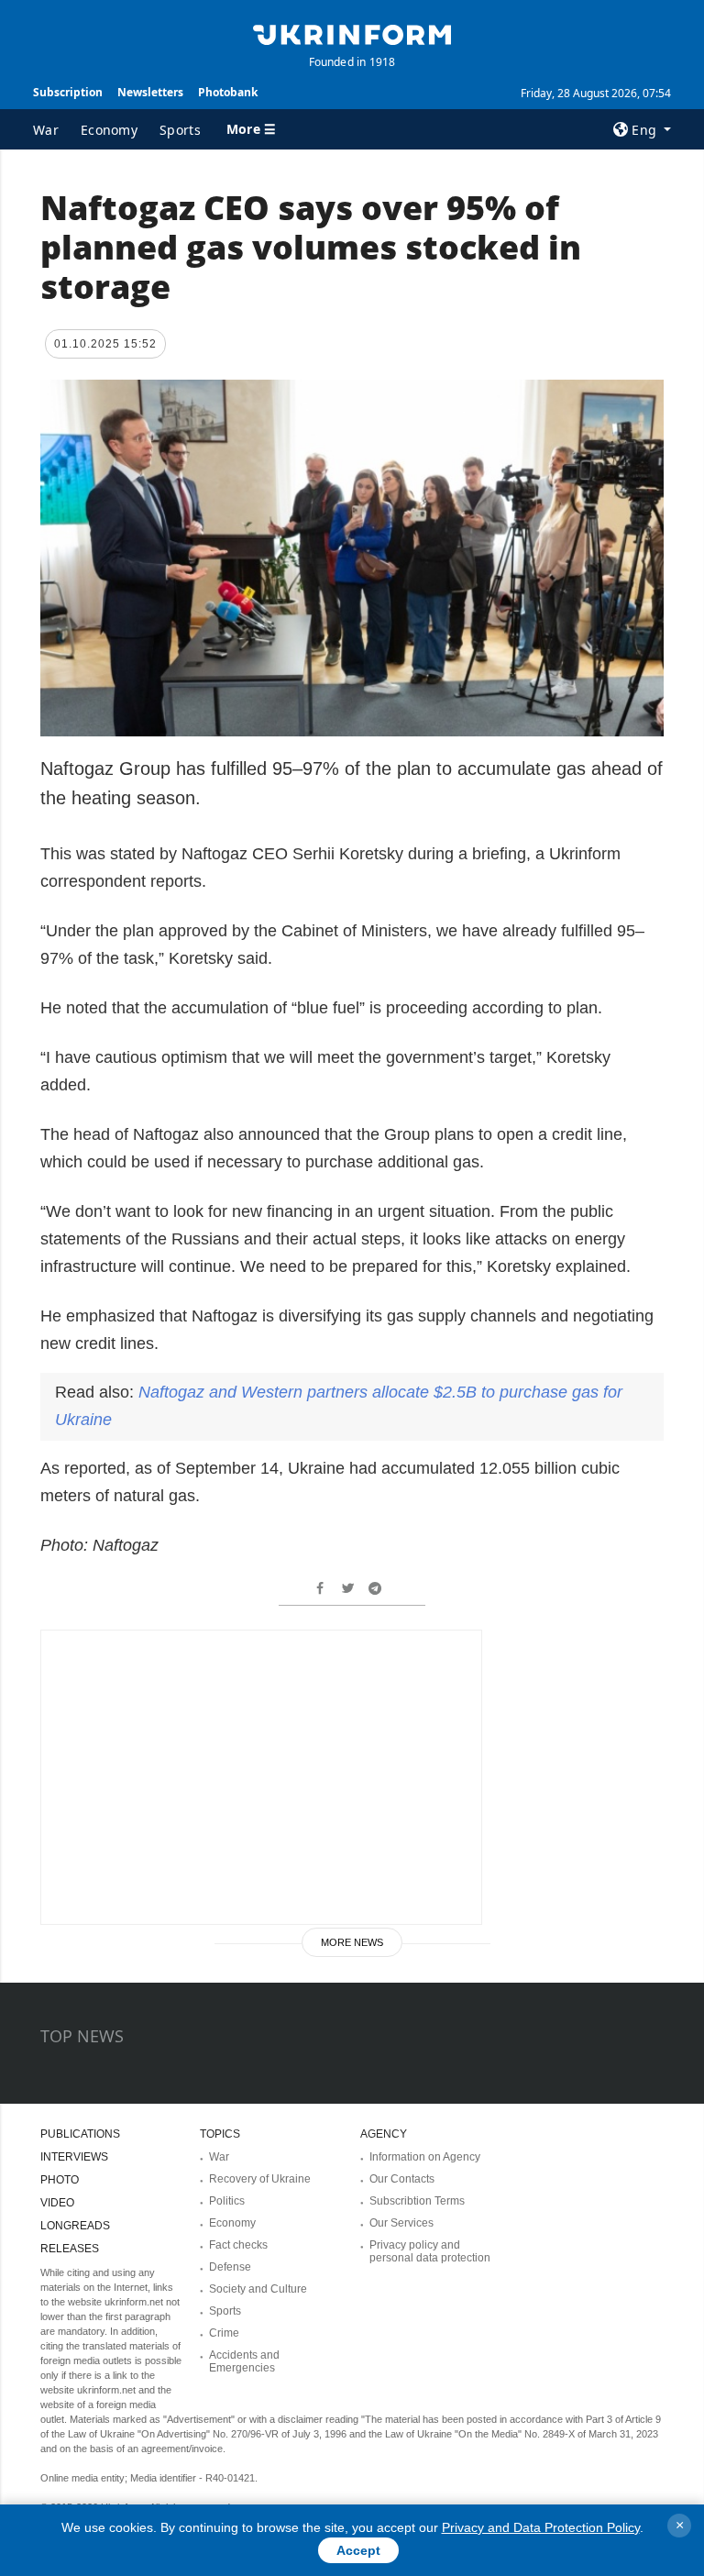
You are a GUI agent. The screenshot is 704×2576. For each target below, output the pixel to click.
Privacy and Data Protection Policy (541, 2527)
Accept (358, 2550)
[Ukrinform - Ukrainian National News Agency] (352, 33)
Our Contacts (402, 2179)
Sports (180, 130)
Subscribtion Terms (417, 2201)
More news (352, 1942)
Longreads (75, 2226)
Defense (230, 2267)
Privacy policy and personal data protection (430, 2251)
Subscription (68, 92)
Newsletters (150, 92)
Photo (60, 2180)
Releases (70, 2249)
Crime (224, 2333)
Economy (109, 130)
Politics (227, 2201)
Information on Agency (425, 2157)
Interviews (74, 2157)
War (46, 130)
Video (57, 2203)
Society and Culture (258, 2289)
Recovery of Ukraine (260, 2179)
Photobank (228, 92)
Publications (80, 2134)
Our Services (401, 2223)
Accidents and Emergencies (244, 2361)
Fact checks (238, 2245)
